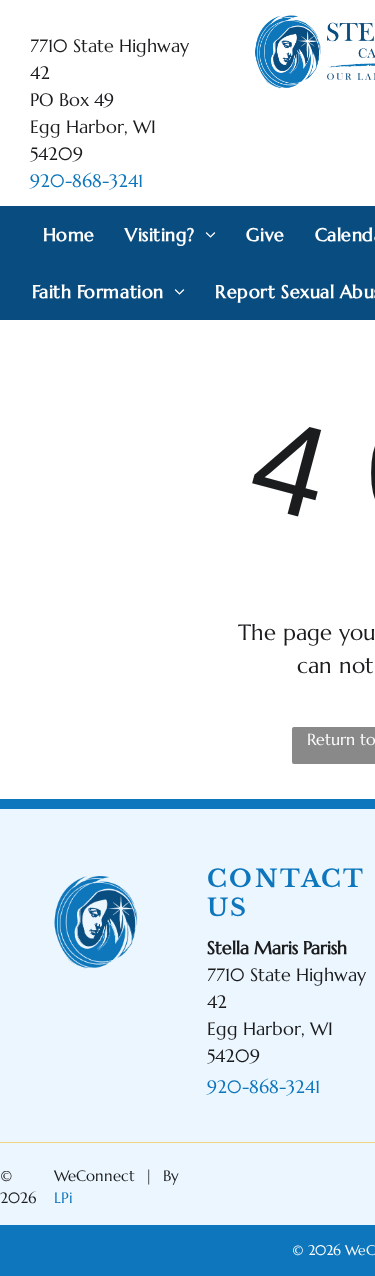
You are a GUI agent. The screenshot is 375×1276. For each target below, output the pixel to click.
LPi (63, 1197)
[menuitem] (69, 234)
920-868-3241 (86, 180)
